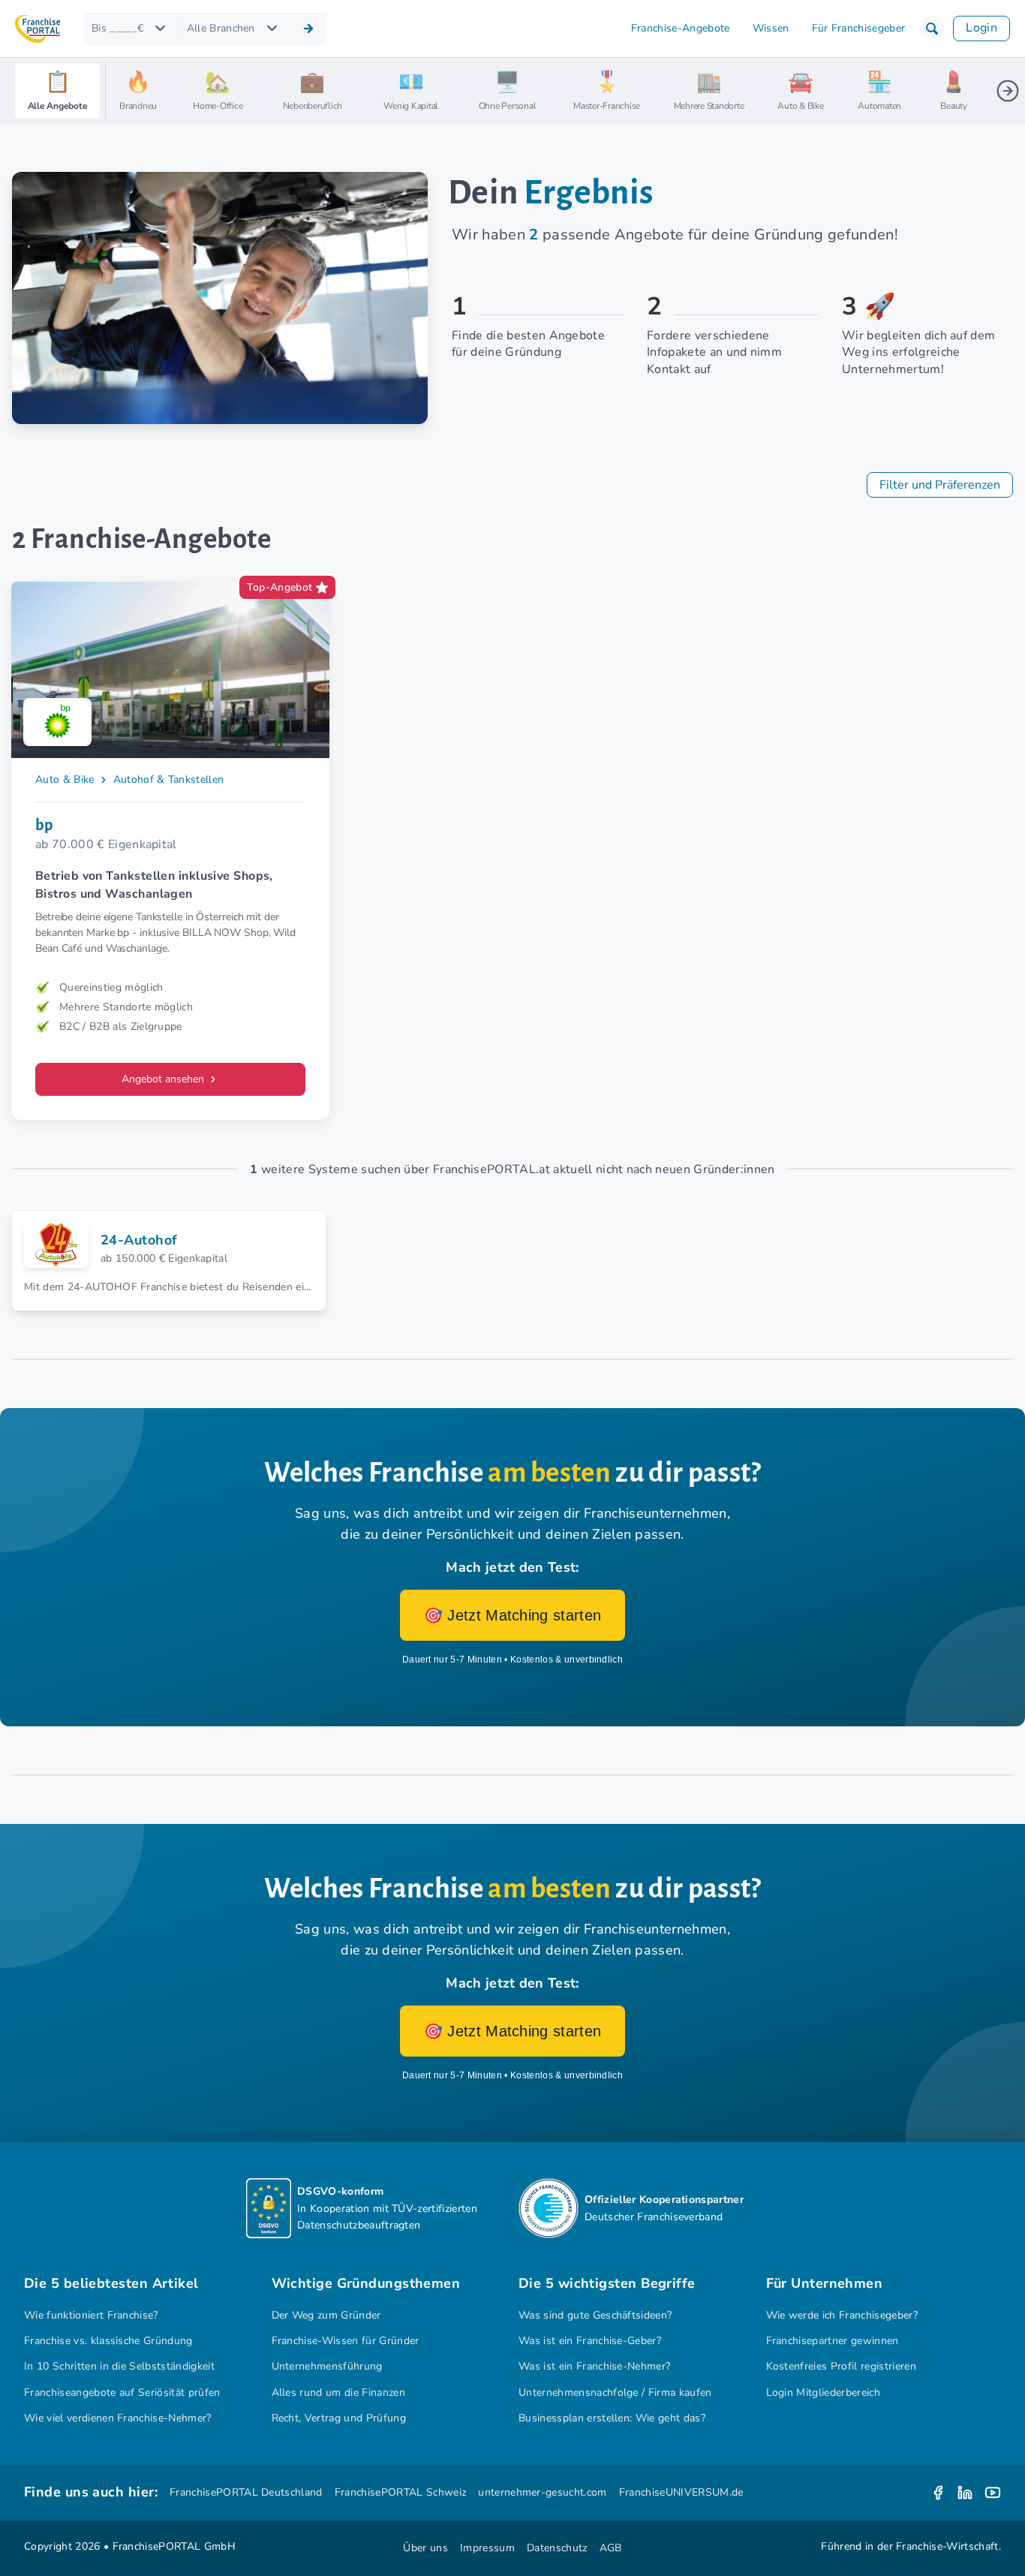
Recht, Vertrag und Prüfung (339, 2418)
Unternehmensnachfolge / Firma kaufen (615, 2392)
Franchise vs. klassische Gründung (108, 2341)
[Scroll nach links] (123, 91)
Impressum (487, 2548)
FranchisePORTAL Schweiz (400, 2492)
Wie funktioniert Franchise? (91, 2315)
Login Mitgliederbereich (823, 2392)
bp (44, 825)
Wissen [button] (771, 28)
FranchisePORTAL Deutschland (246, 2492)
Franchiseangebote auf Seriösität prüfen (122, 2392)
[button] (932, 29)
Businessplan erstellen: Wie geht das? (612, 2418)
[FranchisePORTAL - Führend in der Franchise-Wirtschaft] (38, 29)
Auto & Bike (65, 779)
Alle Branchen (221, 28)
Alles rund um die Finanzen (338, 2392)
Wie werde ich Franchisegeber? (842, 2315)
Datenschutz (557, 2548)
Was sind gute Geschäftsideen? (595, 2315)
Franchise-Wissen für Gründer (346, 2341)
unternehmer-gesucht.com (542, 2492)
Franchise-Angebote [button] (681, 28)
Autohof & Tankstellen (169, 779)
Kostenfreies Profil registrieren (841, 2366)
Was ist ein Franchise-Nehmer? (594, 2366)
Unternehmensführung (327, 2366)
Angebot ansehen (164, 1079)
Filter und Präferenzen (940, 485)
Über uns (425, 2548)
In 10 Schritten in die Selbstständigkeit (119, 2366)
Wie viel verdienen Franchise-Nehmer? (118, 2418)
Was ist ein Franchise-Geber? (590, 2341)
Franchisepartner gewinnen (833, 2341)
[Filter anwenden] (308, 29)
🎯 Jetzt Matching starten (513, 1615)
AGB (611, 2548)
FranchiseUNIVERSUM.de (681, 2492)
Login (981, 28)
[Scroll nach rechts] (1008, 91)
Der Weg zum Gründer (326, 2315)
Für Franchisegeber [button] (859, 28)
